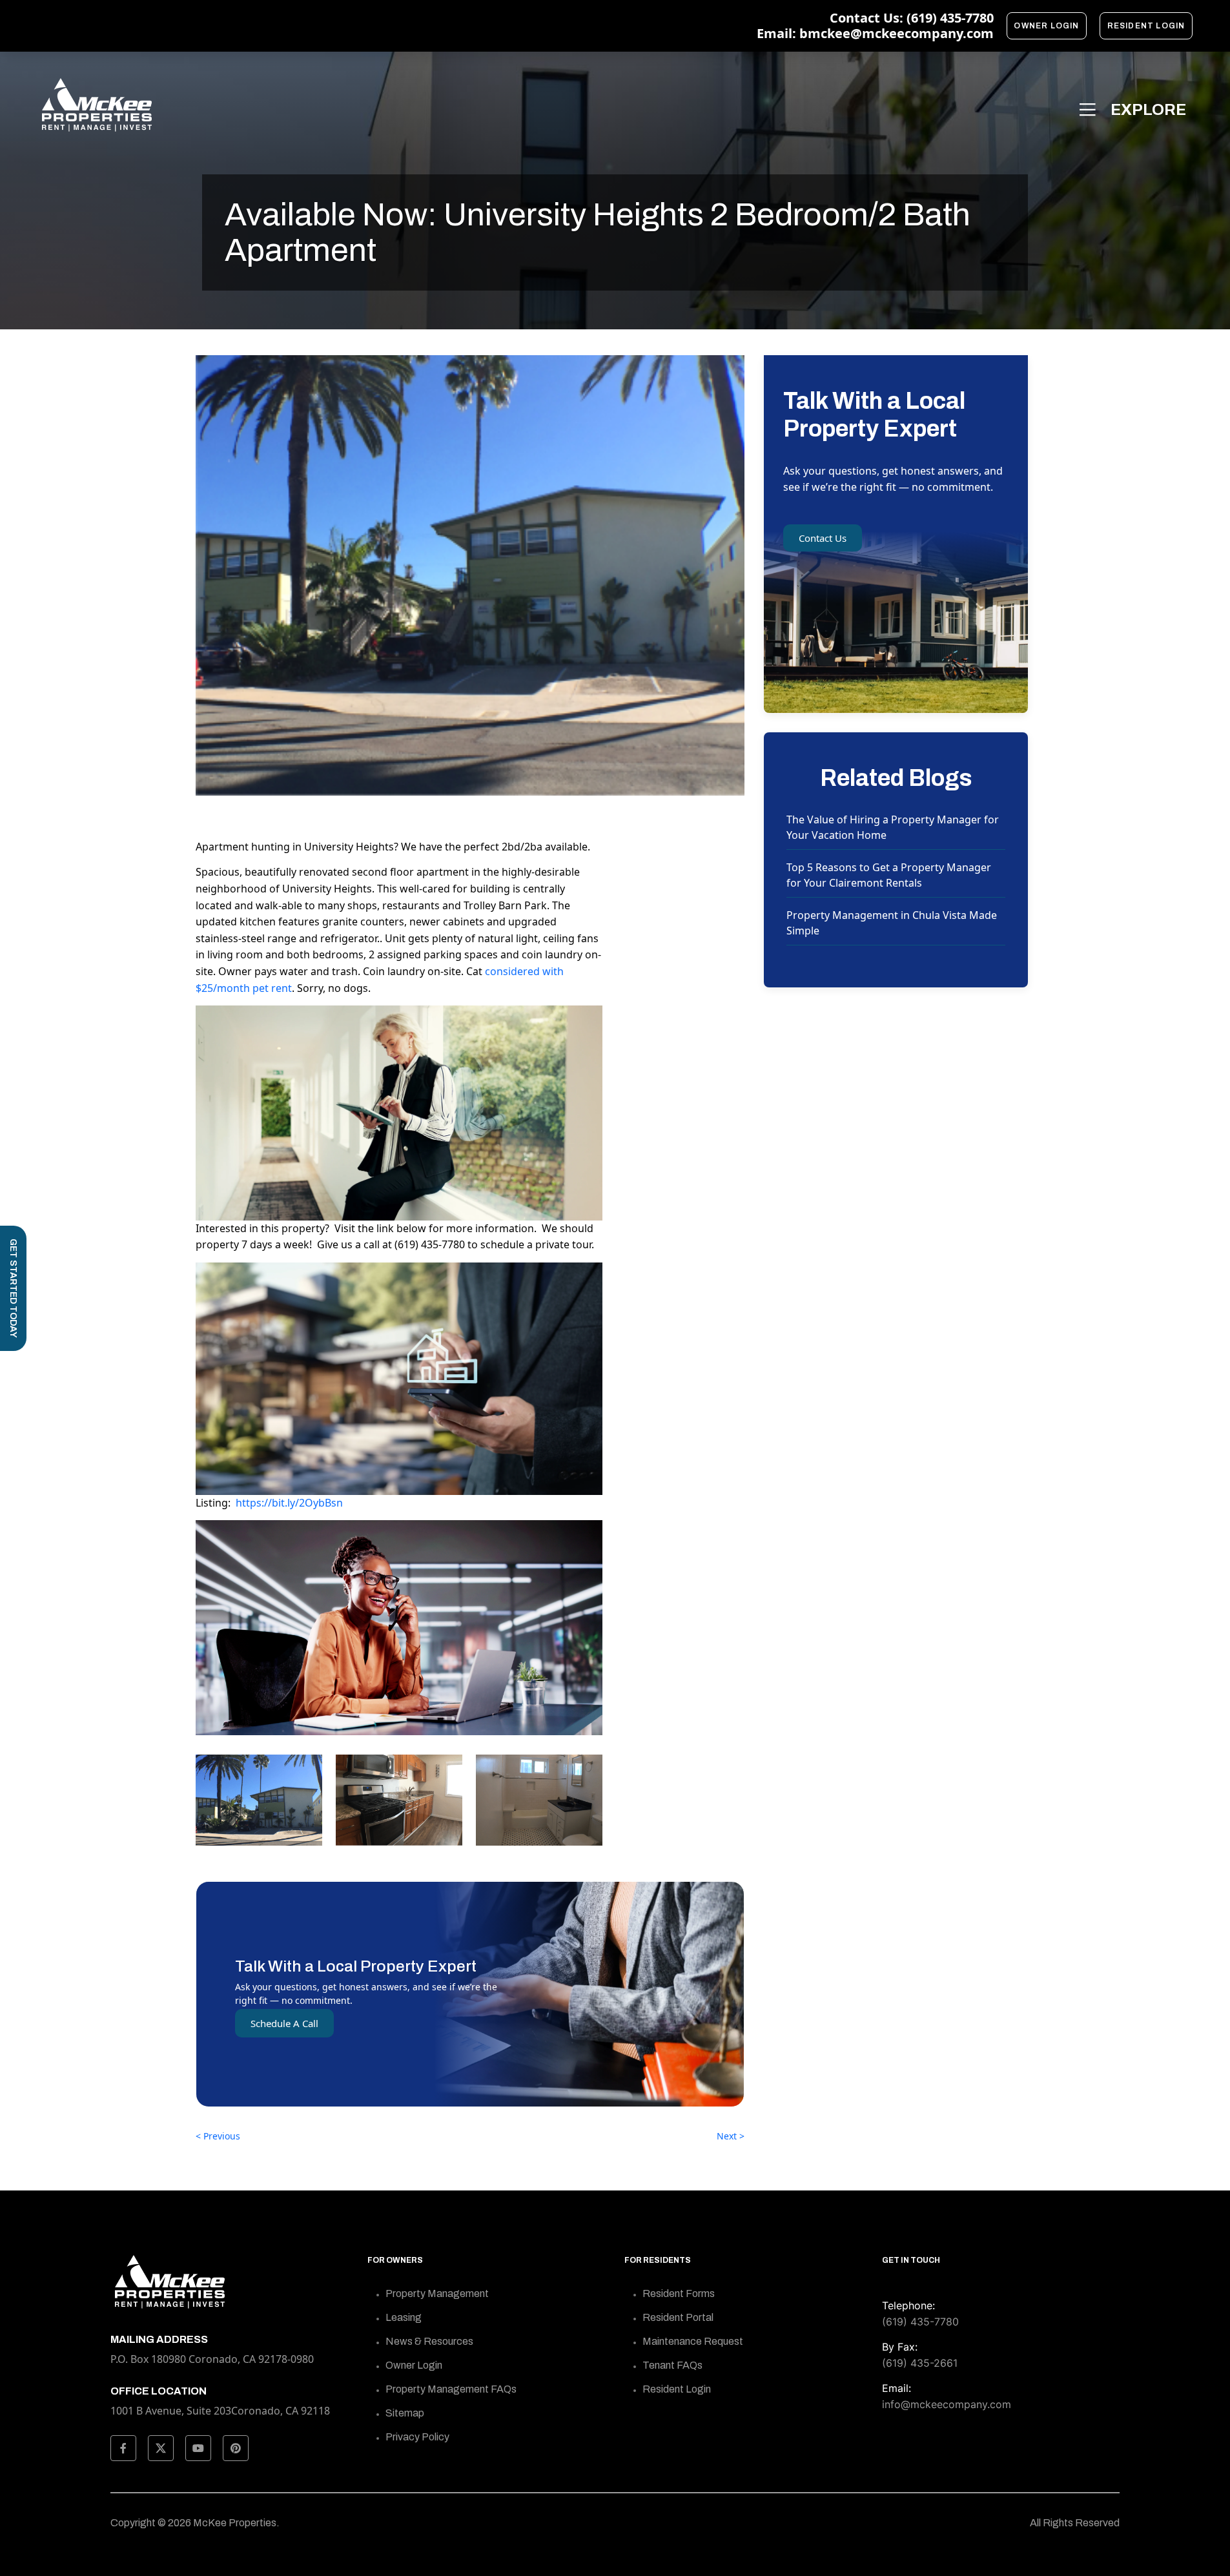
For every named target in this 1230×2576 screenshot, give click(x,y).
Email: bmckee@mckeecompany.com (875, 34)
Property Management (437, 2293)
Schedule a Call (284, 2023)
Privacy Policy (417, 2437)
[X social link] (161, 2448)
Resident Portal (678, 2317)
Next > (731, 2136)
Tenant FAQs (672, 2365)
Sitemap (405, 2413)
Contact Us (823, 538)
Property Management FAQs (451, 2389)
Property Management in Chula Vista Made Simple (892, 923)
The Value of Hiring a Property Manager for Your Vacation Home (893, 827)
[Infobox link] (229, 2400)
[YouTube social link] (198, 2448)
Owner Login (1046, 26)
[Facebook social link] (123, 2448)
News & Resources (429, 2341)
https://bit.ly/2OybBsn (289, 1503)
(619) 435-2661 (920, 2363)
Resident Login (1146, 26)
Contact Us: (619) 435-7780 (912, 18)
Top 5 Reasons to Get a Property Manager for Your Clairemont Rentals (889, 875)
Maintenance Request (693, 2341)
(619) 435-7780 (920, 2322)
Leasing (404, 2317)
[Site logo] (96, 105)
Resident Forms (679, 2293)
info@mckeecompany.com (947, 2404)
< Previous (218, 2136)
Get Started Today (13, 1288)
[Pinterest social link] (236, 2448)
